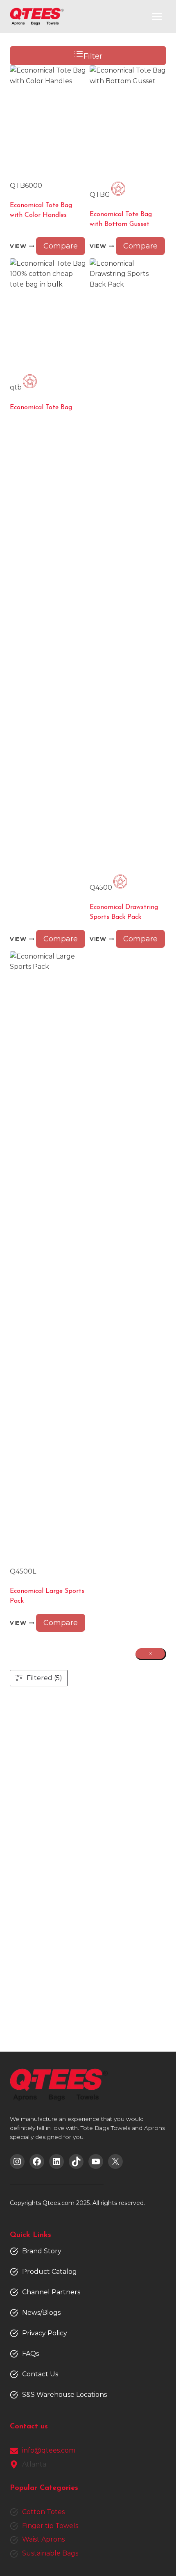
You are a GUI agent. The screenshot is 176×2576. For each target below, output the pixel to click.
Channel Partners (51, 2292)
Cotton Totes (43, 2512)
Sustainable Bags (50, 2553)
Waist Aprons (43, 2539)
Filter (93, 56)
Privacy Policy (45, 2333)
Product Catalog (50, 2272)
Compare (61, 246)
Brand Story (42, 2251)
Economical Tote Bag (41, 408)
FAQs (30, 2354)
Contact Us (40, 2374)
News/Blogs (41, 2313)
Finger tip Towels (50, 2526)
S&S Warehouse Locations (64, 2395)
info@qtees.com (49, 2450)
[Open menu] (157, 16)
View (18, 247)
